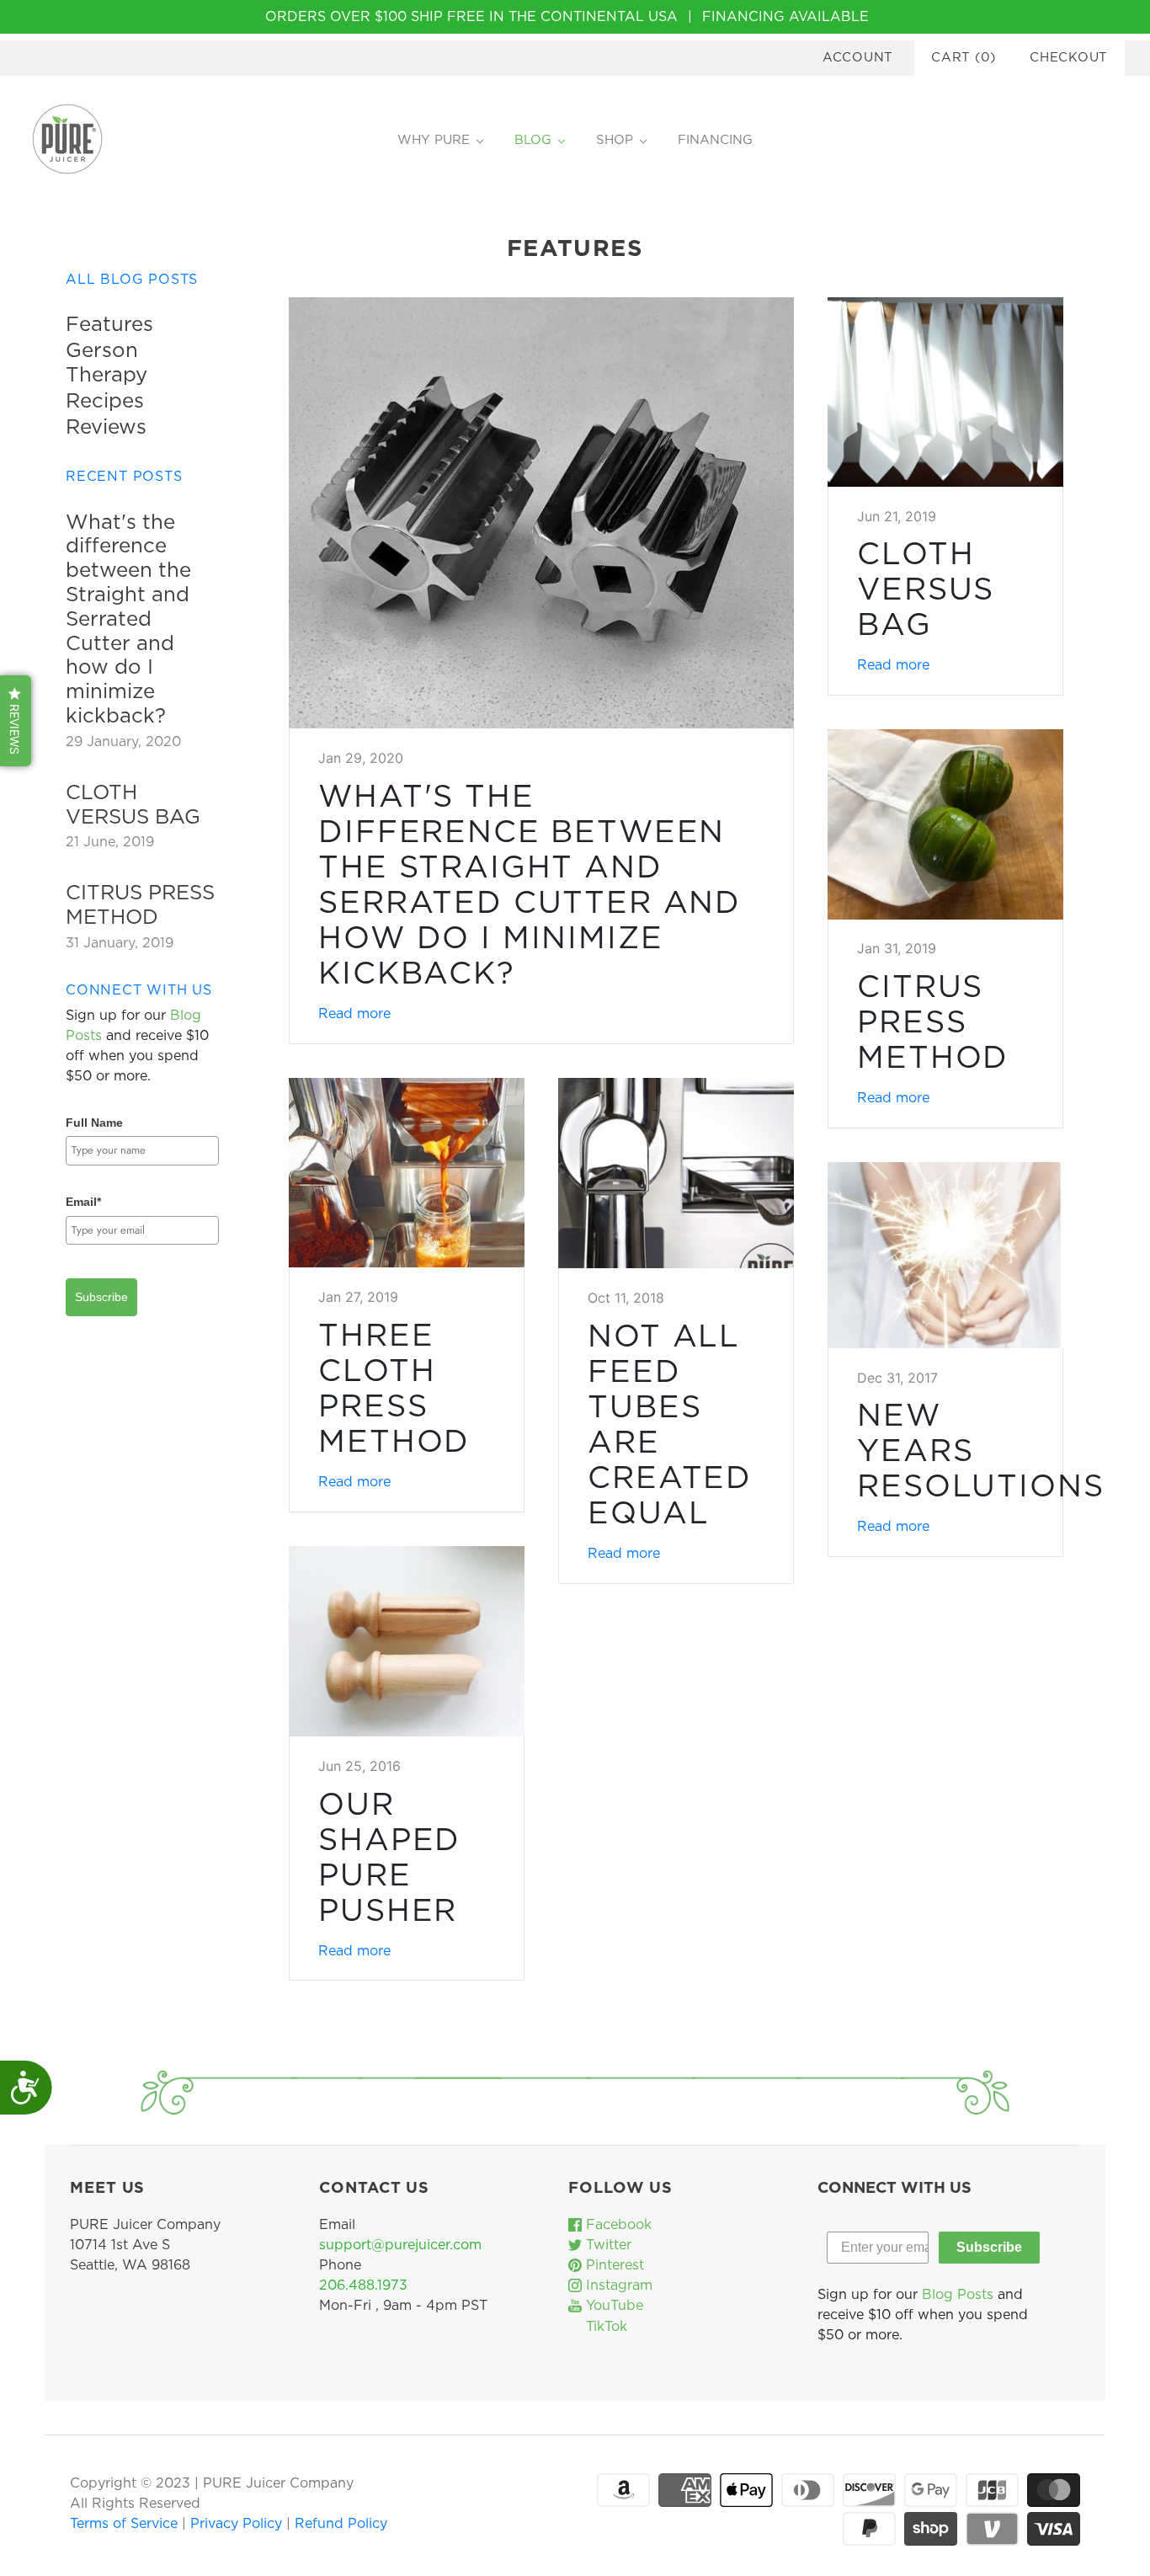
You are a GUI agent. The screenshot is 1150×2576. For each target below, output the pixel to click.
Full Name (94, 1123)
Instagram (617, 2285)
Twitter (607, 2245)
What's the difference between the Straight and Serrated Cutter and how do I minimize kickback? (128, 620)
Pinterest (613, 2265)
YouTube (612, 2306)
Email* (83, 1202)
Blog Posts (958, 2295)
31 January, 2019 (120, 943)
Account (858, 58)
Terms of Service (126, 2524)
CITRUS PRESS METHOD (933, 1023)
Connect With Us (139, 990)
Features (109, 325)
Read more (354, 1014)
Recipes (105, 402)
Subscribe (101, 1297)
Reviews (106, 428)
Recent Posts (124, 477)
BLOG (533, 140)
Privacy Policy (238, 2524)
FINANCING (715, 140)
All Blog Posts (132, 280)
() (964, 58)
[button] (16, 721)
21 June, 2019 (110, 842)
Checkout (1069, 58)
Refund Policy (341, 2524)
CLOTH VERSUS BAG (926, 590)
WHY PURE (434, 140)
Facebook (617, 2225)
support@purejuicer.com (400, 2245)
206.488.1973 (363, 2285)
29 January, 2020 (123, 742)
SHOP (615, 140)
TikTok (604, 2327)
